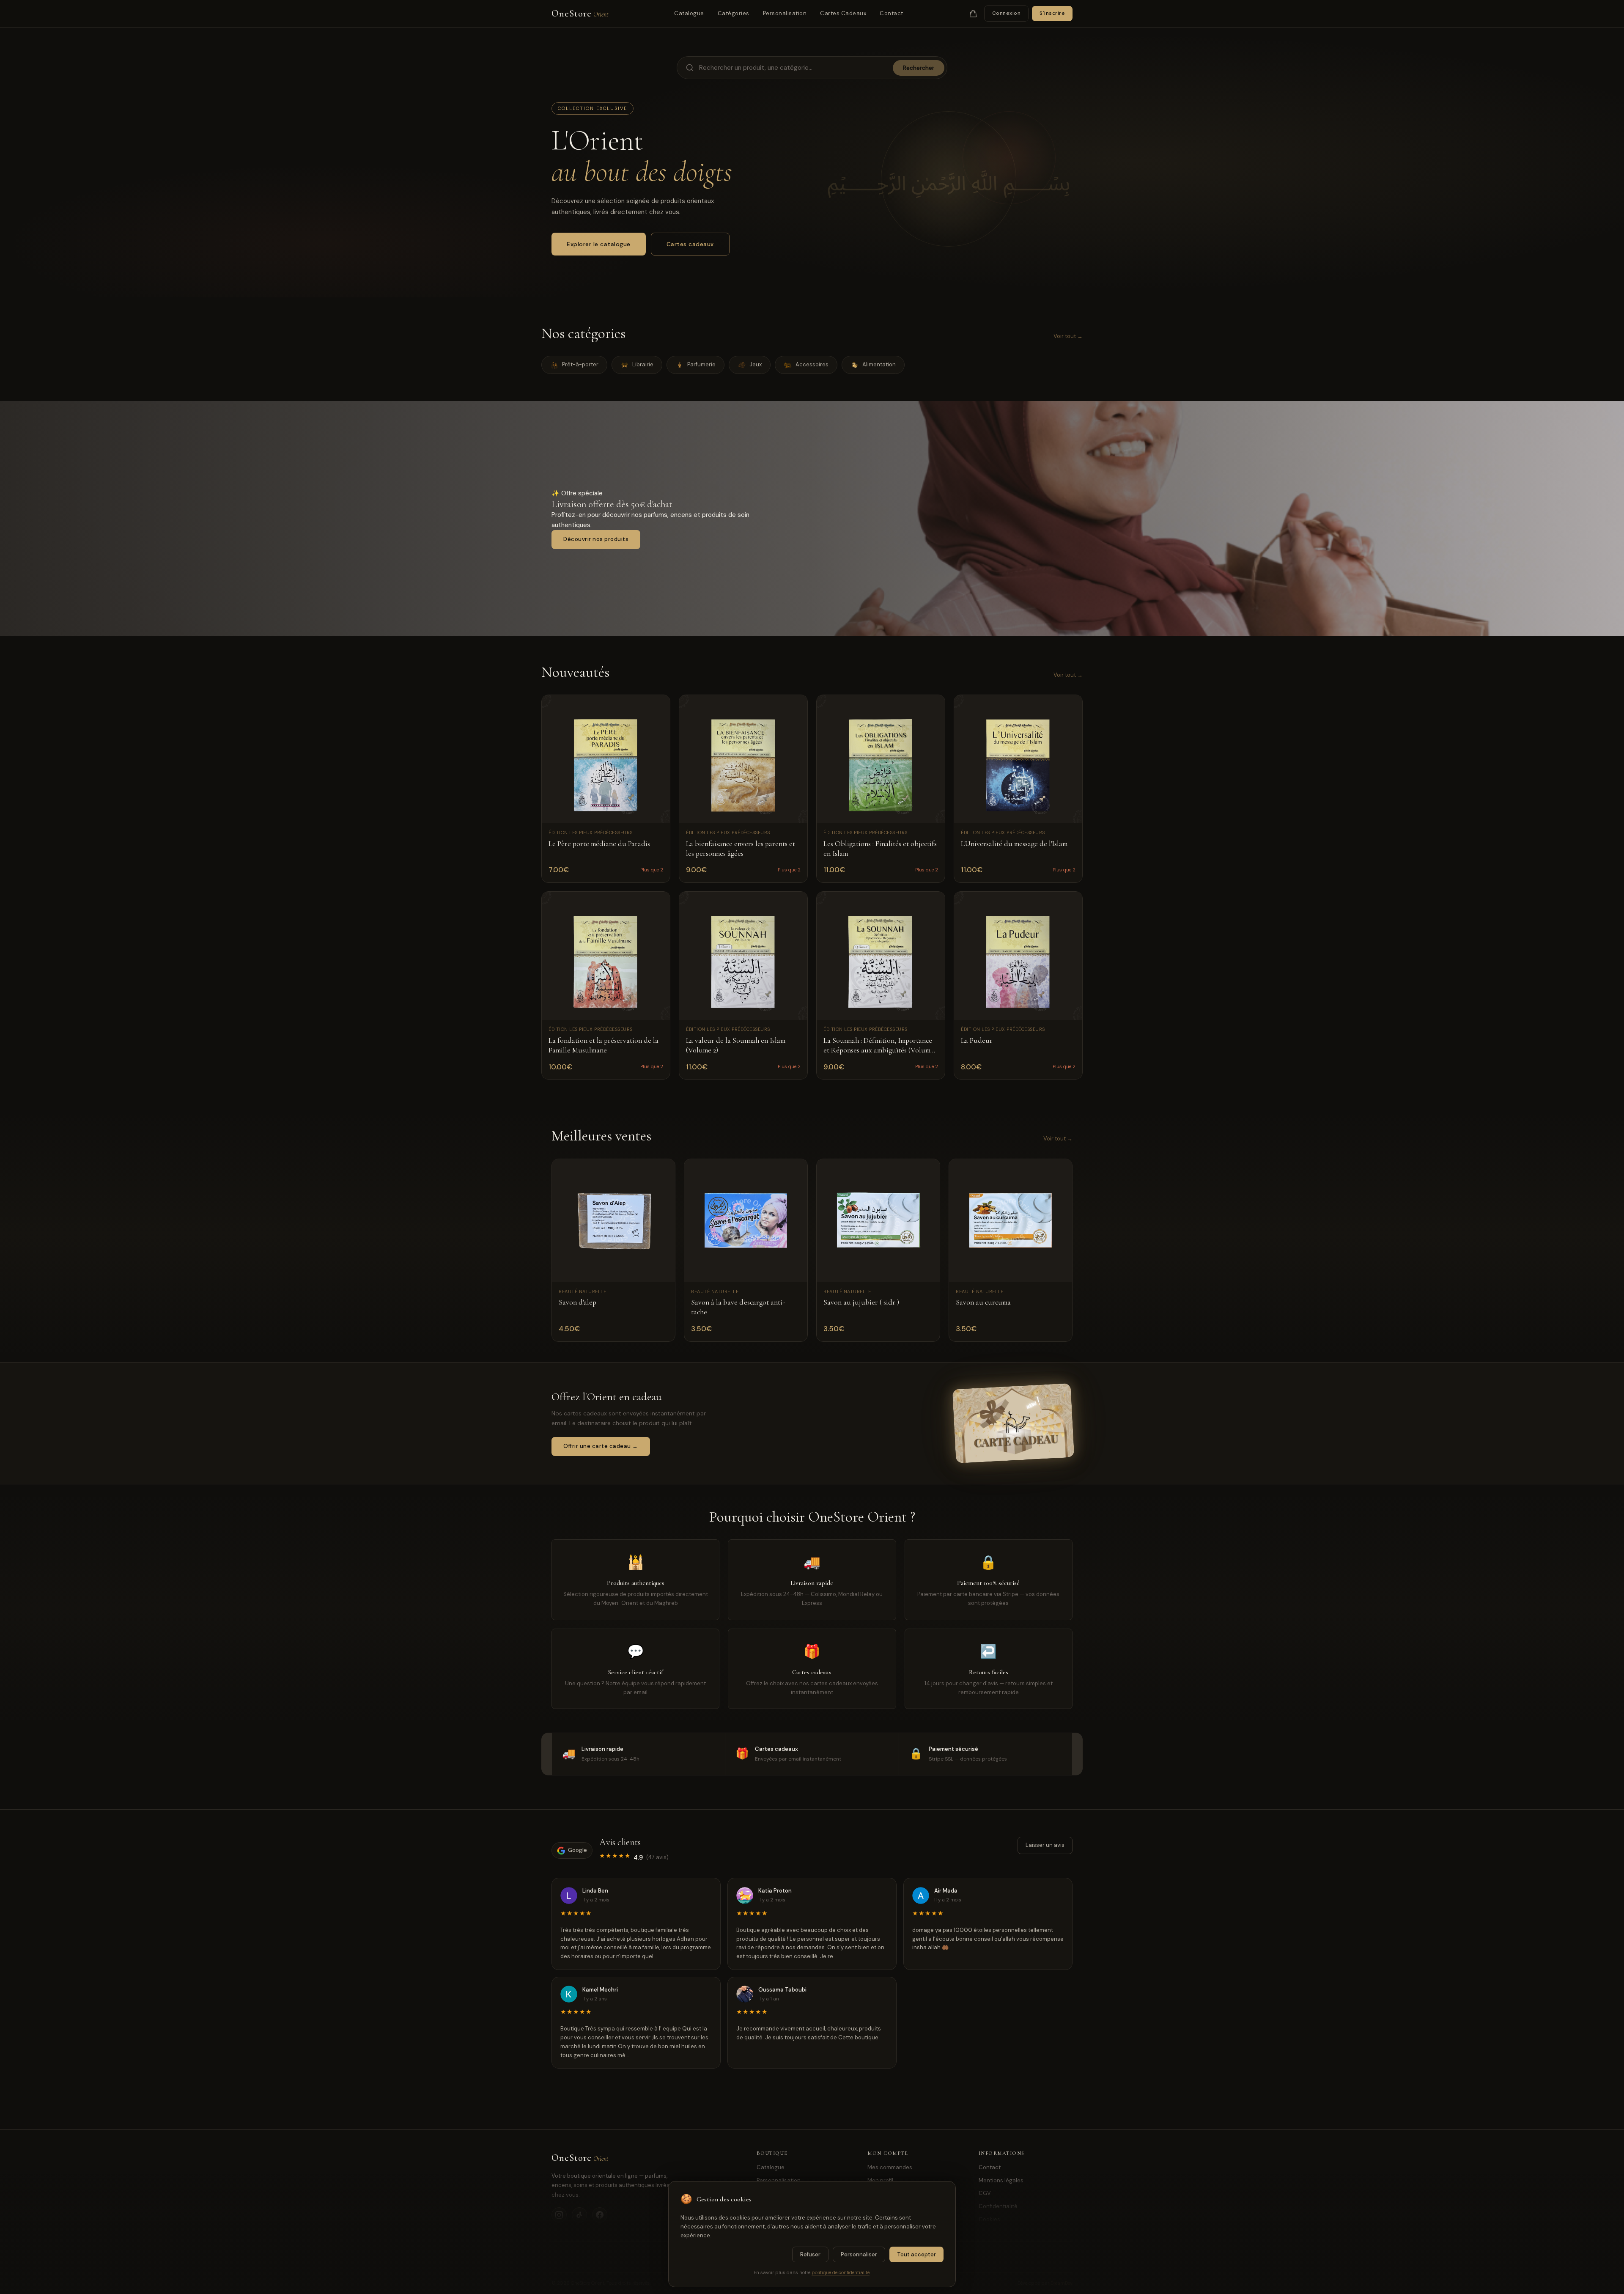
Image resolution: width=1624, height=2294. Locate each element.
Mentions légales (1001, 2180)
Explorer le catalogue (599, 244)
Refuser (810, 2254)
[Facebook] (600, 2215)
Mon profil (880, 2180)
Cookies (989, 2219)
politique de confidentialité (841, 2272)
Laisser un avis (1045, 1845)
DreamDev (1062, 2283)
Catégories (734, 13)
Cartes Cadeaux (843, 13)
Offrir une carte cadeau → (601, 1446)
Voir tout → (1068, 336)
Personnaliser (859, 2254)
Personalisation (785, 13)
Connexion (1007, 13)
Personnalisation (779, 2180)
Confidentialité (998, 2206)
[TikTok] (579, 2215)
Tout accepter (916, 2254)
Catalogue (689, 13)
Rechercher (919, 68)
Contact (892, 13)
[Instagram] (559, 2215)
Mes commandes (890, 2167)
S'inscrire (1052, 13)
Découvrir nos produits (596, 539)
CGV (985, 2193)
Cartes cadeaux (690, 244)
